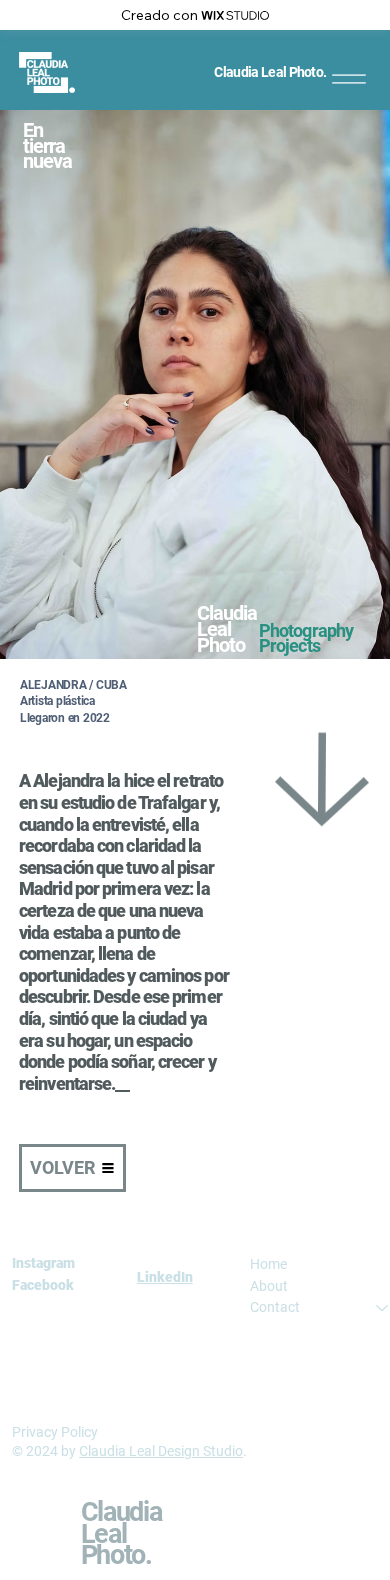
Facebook (43, 1285)
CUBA (111, 685)
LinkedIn (165, 1277)
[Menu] (349, 78)
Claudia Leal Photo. (270, 72)
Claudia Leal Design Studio (161, 1451)
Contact (275, 1307)
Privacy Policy (55, 1432)
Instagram (43, 1263)
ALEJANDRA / (58, 685)
